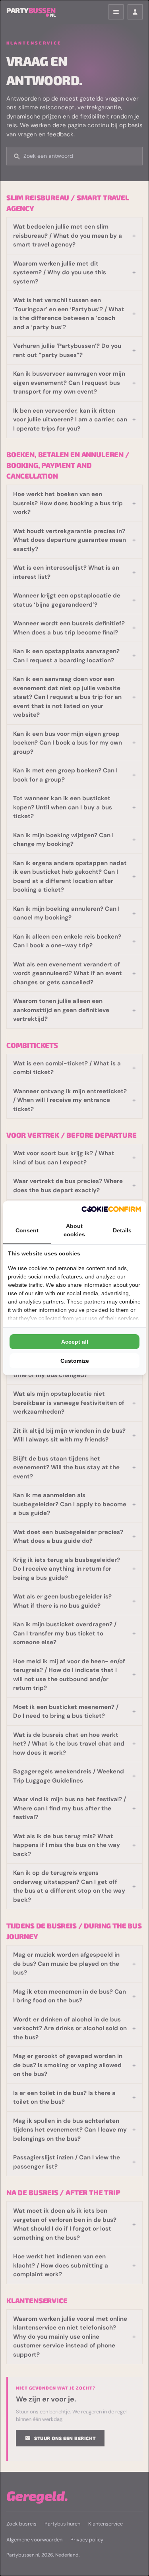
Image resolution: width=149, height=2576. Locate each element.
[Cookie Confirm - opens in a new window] (111, 1209)
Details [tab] (122, 1230)
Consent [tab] (27, 1230)
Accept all (75, 1342)
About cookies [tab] (74, 1230)
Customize (75, 1361)
